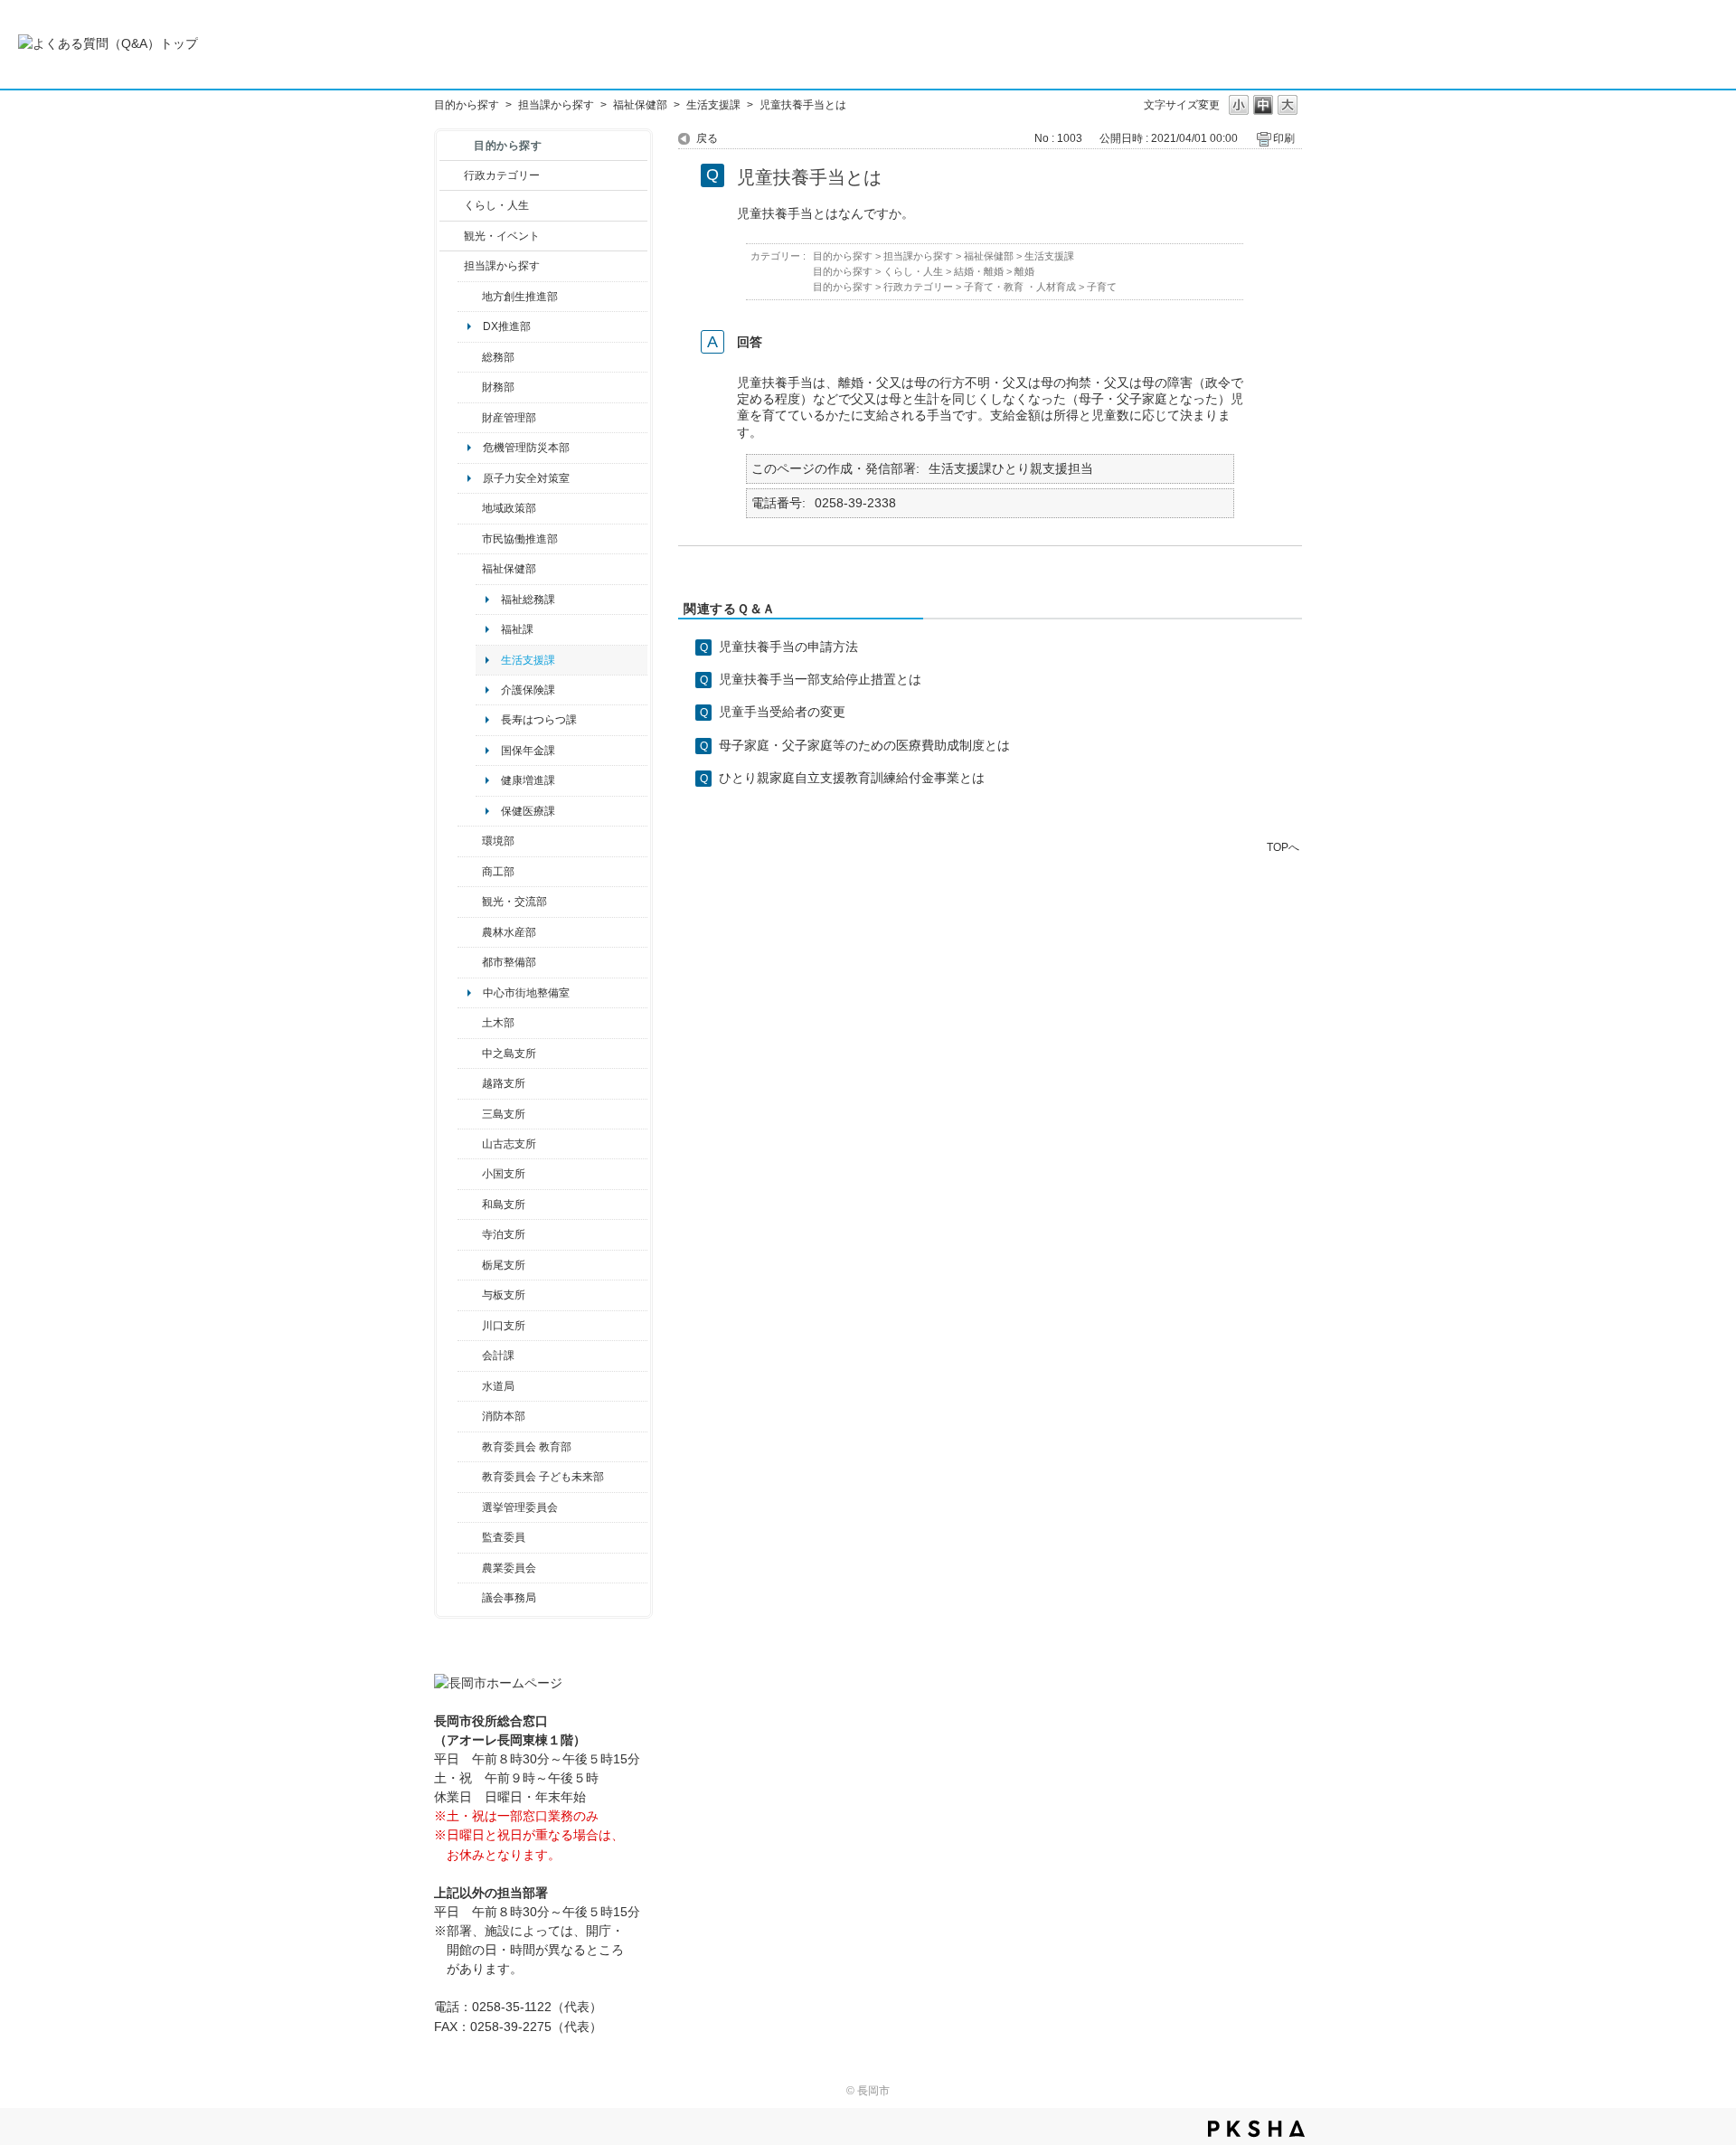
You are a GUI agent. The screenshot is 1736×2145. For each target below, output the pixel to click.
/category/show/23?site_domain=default (470, 841)
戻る (707, 138)
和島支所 (504, 1205)
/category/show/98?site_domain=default (470, 1144)
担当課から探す (556, 105)
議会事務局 (509, 1598)
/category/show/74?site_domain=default (470, 1174)
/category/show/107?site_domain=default (470, 1054)
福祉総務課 (528, 600)
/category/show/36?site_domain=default (470, 872)
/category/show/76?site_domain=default (470, 932)
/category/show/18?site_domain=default (452, 236)
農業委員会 (509, 1568)
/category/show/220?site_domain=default (470, 1537)
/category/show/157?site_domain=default (470, 1598)
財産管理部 (509, 418)
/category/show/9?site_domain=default (452, 266)
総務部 (498, 357)
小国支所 (504, 1174)
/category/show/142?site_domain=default (470, 1083)
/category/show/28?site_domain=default (470, 1023)
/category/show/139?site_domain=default (470, 1205)
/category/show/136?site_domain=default (470, 1295)
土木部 (498, 1023)
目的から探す (467, 105)
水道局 (498, 1386)
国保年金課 (528, 751)
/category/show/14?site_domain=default (470, 569)
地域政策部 (509, 508)
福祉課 (517, 629)
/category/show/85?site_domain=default (470, 1416)
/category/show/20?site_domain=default (470, 902)
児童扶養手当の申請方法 (788, 647)
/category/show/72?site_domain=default (470, 387)
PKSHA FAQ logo (1256, 2129)
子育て (1102, 287)
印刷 (1284, 138)
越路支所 (504, 1083)
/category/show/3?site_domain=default (452, 175)
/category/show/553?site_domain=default (470, 418)
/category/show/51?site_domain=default (470, 1477)
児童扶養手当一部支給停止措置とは (820, 679)
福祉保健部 (640, 105)
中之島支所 (509, 1054)
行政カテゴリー (502, 175)
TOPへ (1283, 847)
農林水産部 (509, 932)
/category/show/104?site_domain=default (470, 508)
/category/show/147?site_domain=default (470, 1386)
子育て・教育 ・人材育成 (1020, 287)
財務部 (498, 387)
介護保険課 (528, 690)
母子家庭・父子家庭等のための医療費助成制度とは (864, 745)
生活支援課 (713, 105)
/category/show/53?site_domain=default (470, 1114)
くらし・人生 (496, 205)
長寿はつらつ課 (539, 720)
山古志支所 (509, 1144)
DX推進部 (507, 326)
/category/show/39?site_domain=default (470, 1447)
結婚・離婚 (979, 271)
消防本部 (504, 1416)
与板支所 (504, 1295)
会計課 (498, 1356)
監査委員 (504, 1537)
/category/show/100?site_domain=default (470, 297)
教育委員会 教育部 (527, 1447)
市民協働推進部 (520, 539)
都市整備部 (509, 962)
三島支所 (504, 1114)
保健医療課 (528, 811)
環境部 (498, 841)
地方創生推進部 (520, 297)
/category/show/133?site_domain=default (470, 1326)
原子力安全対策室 (526, 478)
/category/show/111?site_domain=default (470, 1507)
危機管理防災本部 (526, 448)
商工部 (498, 872)
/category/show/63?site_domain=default (470, 1234)
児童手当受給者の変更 (782, 712)
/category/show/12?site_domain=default (452, 205)
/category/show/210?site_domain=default (470, 1356)
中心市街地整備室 (526, 993)
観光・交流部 (514, 902)
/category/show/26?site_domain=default (470, 539)
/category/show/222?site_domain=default (470, 1568)
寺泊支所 (504, 1234)
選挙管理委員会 (520, 1507)
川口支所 (504, 1326)
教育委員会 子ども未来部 (543, 1477)
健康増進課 (528, 780)
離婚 (1024, 271)
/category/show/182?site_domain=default (470, 962)
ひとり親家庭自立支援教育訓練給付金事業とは (852, 778)
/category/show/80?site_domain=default (470, 1265)
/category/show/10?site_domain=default (470, 357)
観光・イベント (502, 236)
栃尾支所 (504, 1265)
